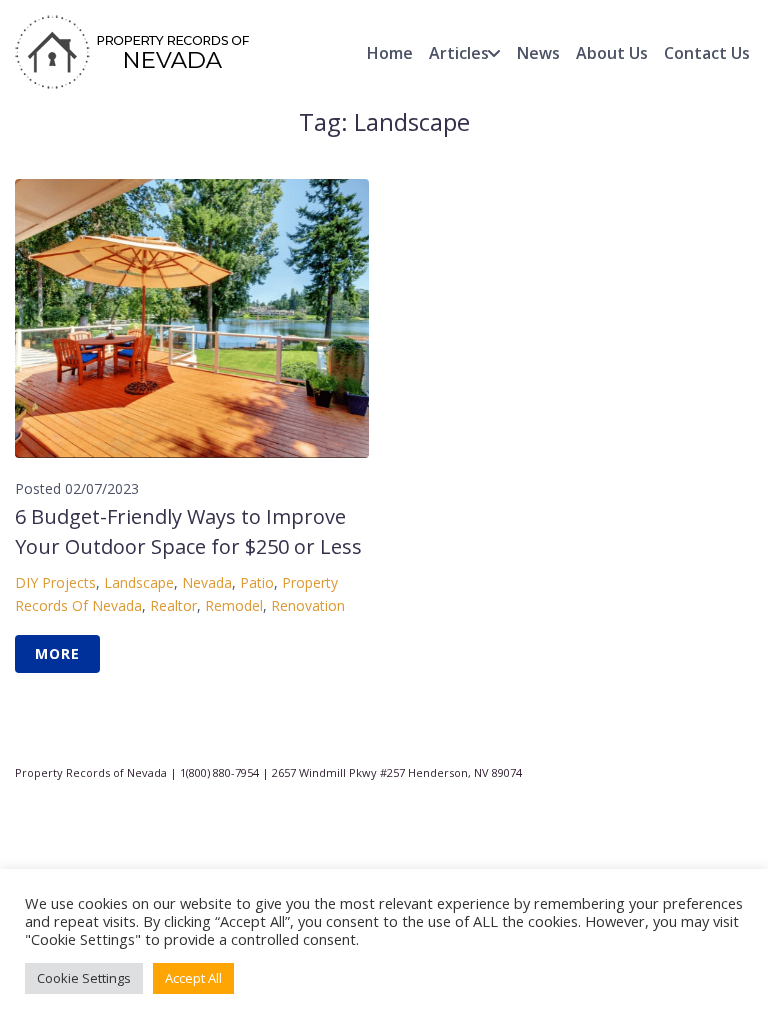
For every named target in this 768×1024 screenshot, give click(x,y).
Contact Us (707, 53)
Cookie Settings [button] (84, 978)
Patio (257, 582)
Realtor (173, 605)
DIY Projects (55, 582)
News (538, 53)
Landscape (139, 582)
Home (390, 53)
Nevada (207, 582)
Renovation (308, 605)
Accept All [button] (193, 978)
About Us (612, 53)
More (57, 653)
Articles (459, 53)
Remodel (234, 605)
